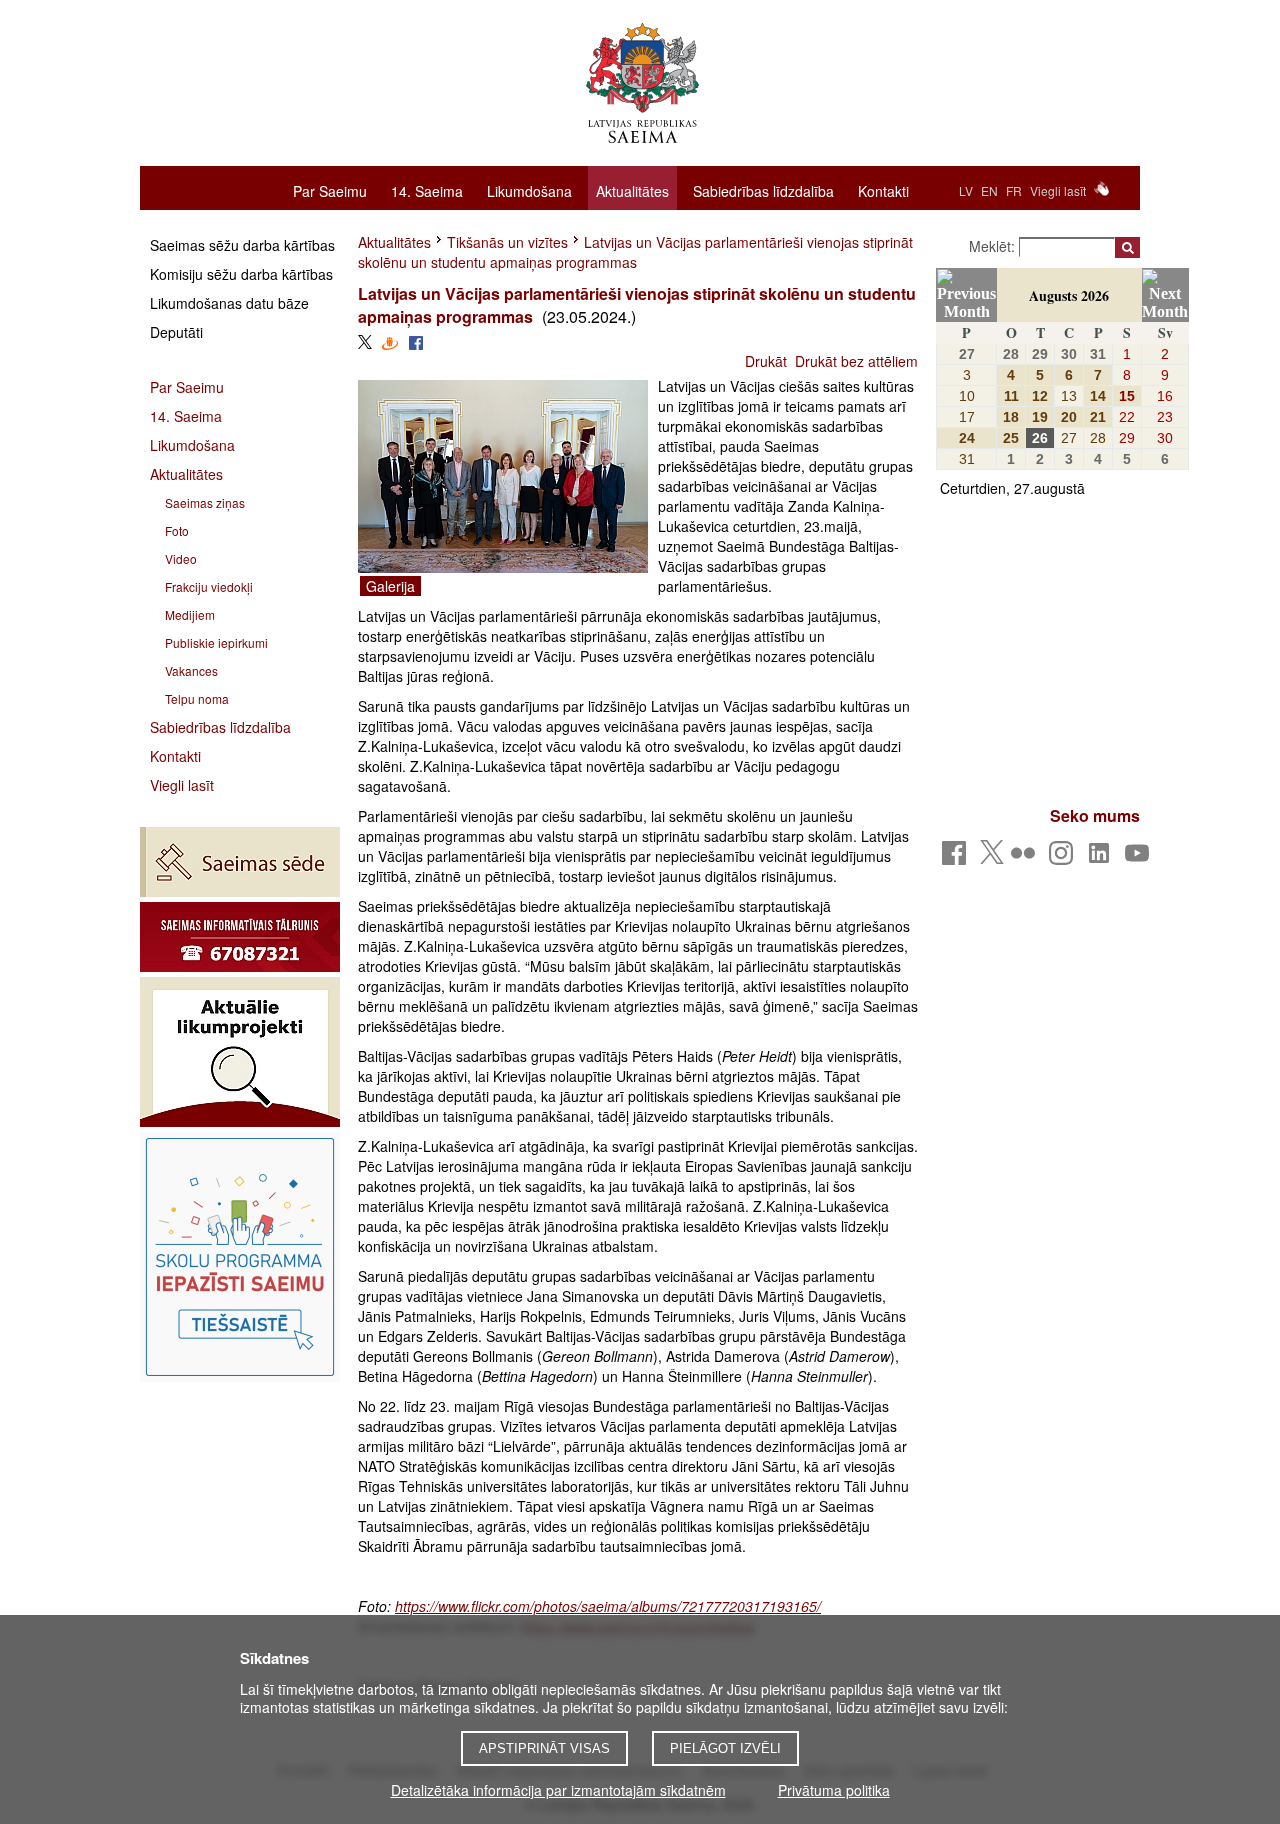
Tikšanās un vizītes (507, 242)
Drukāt (766, 361)
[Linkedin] (1102, 858)
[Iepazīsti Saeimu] (240, 1257)
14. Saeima (427, 190)
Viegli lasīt (1058, 190)
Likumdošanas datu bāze (229, 303)
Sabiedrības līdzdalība (763, 190)
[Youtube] (1140, 858)
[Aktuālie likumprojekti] (240, 1052)
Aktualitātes (632, 191)
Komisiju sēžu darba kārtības (241, 274)
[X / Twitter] (992, 858)
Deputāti (176, 332)
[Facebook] (957, 858)
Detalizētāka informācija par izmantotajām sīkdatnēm (558, 1790)
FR (1014, 190)
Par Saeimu (330, 190)
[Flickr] (1026, 858)
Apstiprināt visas (544, 1748)
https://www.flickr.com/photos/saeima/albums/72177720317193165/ (608, 1606)
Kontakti (883, 190)
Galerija (390, 586)
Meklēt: (994, 246)
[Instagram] (1064, 858)
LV (966, 190)
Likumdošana (529, 190)
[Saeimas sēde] (240, 862)
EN (989, 190)
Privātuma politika (834, 1790)
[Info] (240, 937)
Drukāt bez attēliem (856, 361)
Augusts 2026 (1069, 295)
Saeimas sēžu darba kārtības (242, 245)
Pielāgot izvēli (725, 1748)
